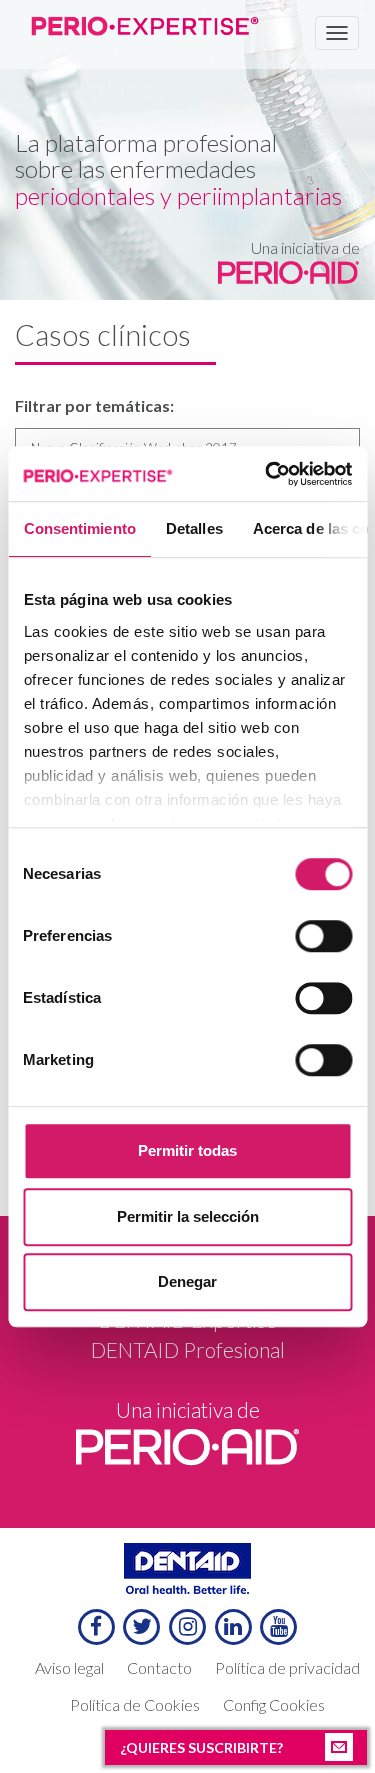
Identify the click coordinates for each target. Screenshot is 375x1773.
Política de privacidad (287, 1667)
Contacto (159, 1667)
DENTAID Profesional (188, 1349)
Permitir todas (187, 1150)
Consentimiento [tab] (79, 528)
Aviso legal (69, 1667)
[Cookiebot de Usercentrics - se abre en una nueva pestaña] (267, 474)
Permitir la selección (188, 1216)
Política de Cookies (135, 1704)
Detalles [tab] (193, 528)
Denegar (187, 1281)
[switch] (323, 936)
